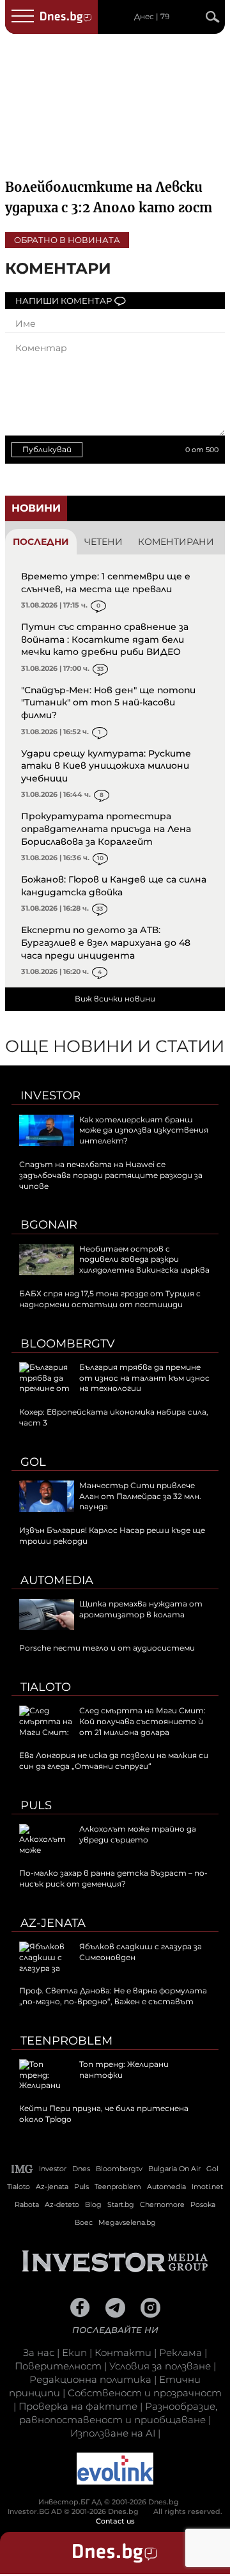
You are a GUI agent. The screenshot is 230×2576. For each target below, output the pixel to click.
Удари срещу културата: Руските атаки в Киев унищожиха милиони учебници (106, 766)
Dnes (81, 2169)
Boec (84, 2222)
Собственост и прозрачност (145, 2393)
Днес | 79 (152, 17)
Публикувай (47, 449)
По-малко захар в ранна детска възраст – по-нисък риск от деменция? (113, 1878)
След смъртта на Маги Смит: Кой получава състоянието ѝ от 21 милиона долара (142, 1721)
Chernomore (162, 2204)
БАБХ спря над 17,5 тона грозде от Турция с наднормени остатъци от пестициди (110, 1299)
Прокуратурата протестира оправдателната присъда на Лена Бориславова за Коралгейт (106, 829)
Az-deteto (62, 2204)
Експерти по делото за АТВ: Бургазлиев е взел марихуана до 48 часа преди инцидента (106, 942)
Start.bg (121, 2204)
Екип (74, 2352)
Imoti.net (207, 2187)
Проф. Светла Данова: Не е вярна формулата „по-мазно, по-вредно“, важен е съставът (113, 1996)
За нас (39, 2352)
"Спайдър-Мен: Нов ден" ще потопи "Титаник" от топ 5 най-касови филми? (108, 703)
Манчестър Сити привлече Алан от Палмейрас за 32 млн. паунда (140, 1496)
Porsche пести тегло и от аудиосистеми (107, 1648)
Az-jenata (53, 1923)
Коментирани (176, 542)
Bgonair (49, 1225)
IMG (22, 2169)
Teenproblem (66, 2041)
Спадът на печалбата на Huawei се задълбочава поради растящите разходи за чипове (111, 1175)
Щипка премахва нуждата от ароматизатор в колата (141, 1609)
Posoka (203, 2204)
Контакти (123, 2352)
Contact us (115, 2521)
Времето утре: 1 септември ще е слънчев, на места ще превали (106, 583)
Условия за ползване (160, 2366)
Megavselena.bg (127, 2222)
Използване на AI (113, 2433)
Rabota (27, 2204)
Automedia (57, 1580)
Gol (33, 1462)
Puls (36, 1805)
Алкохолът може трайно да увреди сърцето (138, 1834)
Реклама (180, 2352)
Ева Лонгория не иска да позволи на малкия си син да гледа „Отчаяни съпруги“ (114, 1761)
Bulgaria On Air (174, 2169)
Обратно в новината (67, 240)
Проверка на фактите (78, 2406)
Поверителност (58, 2366)
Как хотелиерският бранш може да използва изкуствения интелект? (144, 1130)
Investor (50, 1096)
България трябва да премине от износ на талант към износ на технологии (144, 1378)
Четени (103, 542)
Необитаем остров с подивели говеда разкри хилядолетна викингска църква (144, 1260)
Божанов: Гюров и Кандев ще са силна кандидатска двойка (114, 886)
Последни (41, 542)
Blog (93, 2204)
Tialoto (46, 1687)
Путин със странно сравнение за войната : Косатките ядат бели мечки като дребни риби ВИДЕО (105, 639)
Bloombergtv (68, 1344)
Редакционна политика (90, 2379)
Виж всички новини (115, 999)
